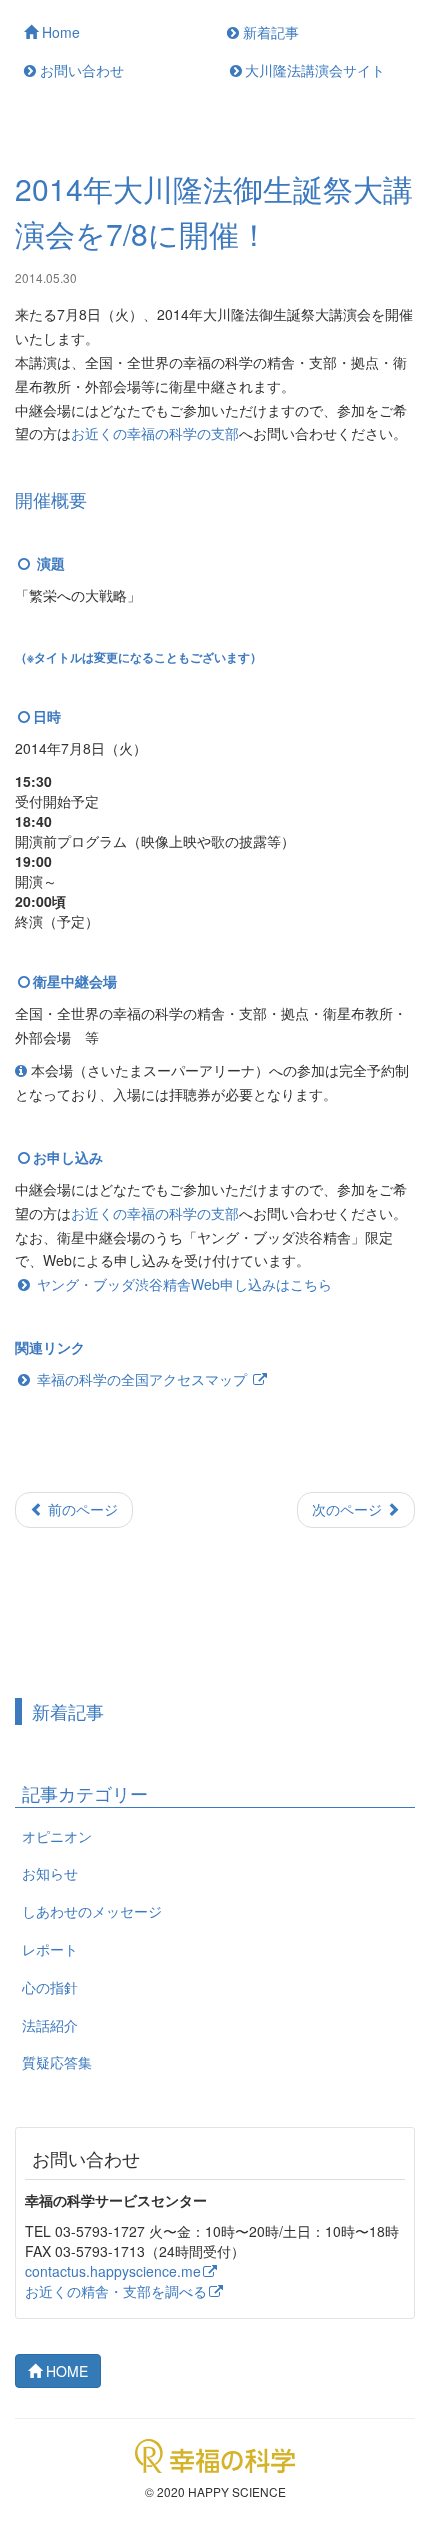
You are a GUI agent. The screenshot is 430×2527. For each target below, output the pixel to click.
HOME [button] (65, 2371)
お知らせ (50, 1873)
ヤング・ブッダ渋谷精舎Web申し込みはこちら (184, 1284)
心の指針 (50, 1987)
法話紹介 (50, 2025)
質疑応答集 (57, 2062)
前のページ (81, 1509)
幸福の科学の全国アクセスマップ (142, 1379)
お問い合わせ (80, 70)
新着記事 (269, 32)
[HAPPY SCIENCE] (215, 2454)
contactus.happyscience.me (113, 2271)
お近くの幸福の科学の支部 (155, 433)
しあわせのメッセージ (92, 1911)
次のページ (349, 1509)
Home (59, 32)
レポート (50, 1949)
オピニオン (57, 1836)
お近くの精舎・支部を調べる (116, 2291)
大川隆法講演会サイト (315, 70)
